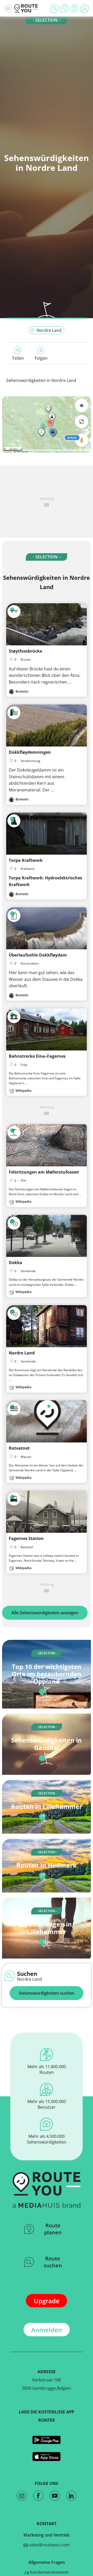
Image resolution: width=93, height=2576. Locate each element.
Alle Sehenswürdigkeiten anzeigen (45, 1613)
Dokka (16, 1263)
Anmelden (47, 2330)
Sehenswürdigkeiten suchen (47, 1993)
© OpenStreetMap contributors (70, 451)
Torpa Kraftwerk (26, 860)
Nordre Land (49, 330)
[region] (47, 425)
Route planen (53, 2229)
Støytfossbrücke (25, 651)
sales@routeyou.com (49, 2545)
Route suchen (53, 2262)
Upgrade (47, 2301)
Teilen (18, 358)
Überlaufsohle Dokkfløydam (38, 955)
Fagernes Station (26, 1538)
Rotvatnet (19, 1448)
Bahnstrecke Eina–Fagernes (37, 1056)
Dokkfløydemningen (30, 752)
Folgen (41, 358)
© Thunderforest (40, 451)
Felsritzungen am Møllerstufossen (44, 1172)
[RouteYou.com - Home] (26, 8)
